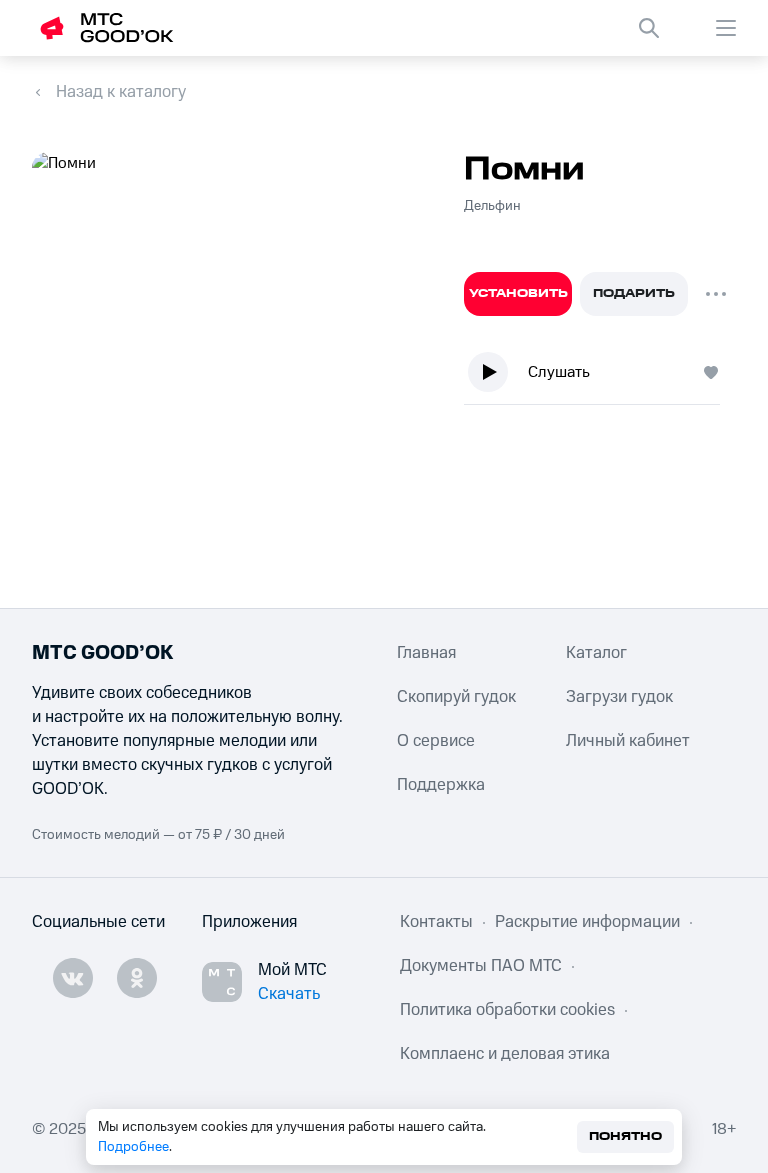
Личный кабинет (628, 741)
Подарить (634, 293)
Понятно (625, 1136)
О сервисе (436, 741)
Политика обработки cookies (507, 1010)
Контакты (436, 922)
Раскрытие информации (587, 922)
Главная (426, 653)
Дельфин (492, 206)
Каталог (596, 653)
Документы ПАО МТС (481, 966)
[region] (600, 376)
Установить (518, 293)
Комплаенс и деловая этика (505, 1054)
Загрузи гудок (619, 697)
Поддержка (441, 785)
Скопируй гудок (456, 697)
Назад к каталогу (121, 92)
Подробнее (133, 1147)
